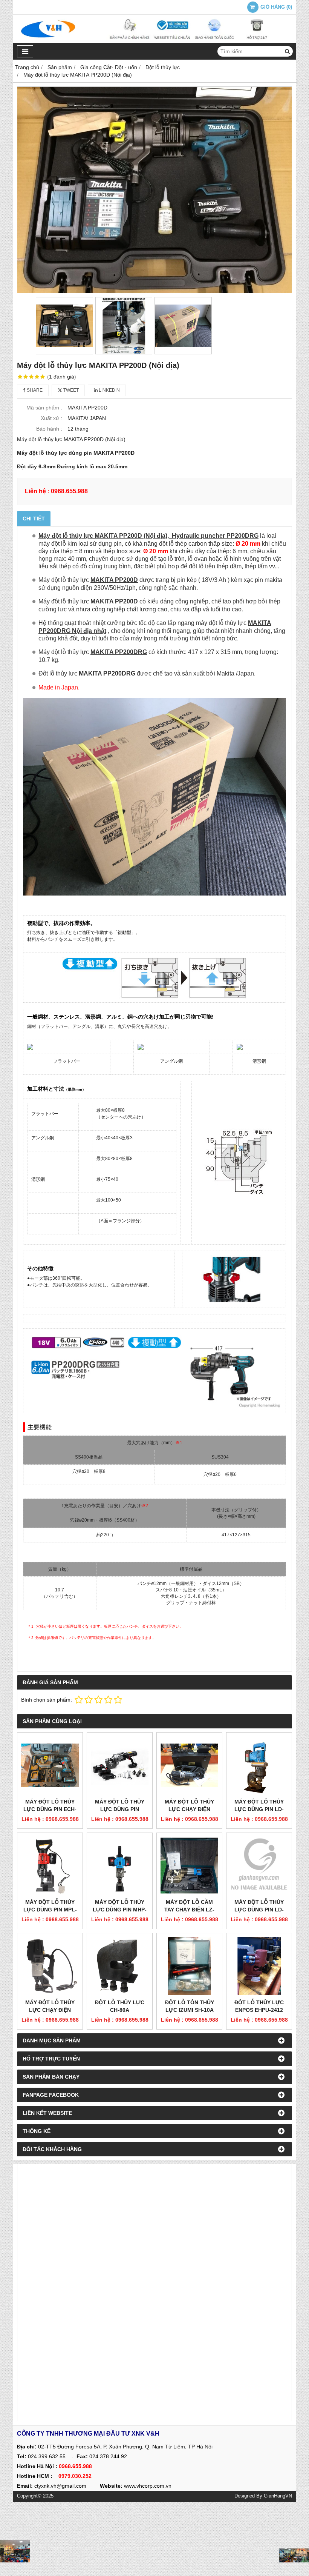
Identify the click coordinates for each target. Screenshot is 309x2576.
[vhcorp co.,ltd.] (154, 41)
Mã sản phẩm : (44, 408)
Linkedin (109, 390)
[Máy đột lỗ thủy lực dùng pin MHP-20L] (120, 1866)
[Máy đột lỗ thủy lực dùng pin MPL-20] (50, 1866)
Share (34, 390)
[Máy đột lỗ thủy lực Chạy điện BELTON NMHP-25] (189, 1765)
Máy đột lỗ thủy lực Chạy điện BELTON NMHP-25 (189, 1809)
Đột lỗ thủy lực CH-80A (120, 2006)
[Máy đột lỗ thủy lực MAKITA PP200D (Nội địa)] (154, 190)
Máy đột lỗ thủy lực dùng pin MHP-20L (120, 1910)
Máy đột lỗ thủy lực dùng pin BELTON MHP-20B (120, 1809)
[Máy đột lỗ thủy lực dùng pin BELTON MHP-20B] (120, 1765)
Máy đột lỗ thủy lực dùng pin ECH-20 (50, 1809)
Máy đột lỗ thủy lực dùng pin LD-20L (259, 1809)
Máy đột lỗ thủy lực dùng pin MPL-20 (50, 1910)
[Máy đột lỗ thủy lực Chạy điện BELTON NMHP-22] (50, 1966)
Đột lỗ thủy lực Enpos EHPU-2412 (259, 2006)
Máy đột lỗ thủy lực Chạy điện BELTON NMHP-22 (50, 2010)
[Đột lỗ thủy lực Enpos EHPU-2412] (259, 1966)
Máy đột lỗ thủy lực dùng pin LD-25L (259, 1910)
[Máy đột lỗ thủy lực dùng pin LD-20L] (259, 1765)
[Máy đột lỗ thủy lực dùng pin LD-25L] (259, 1866)
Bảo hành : (49, 429)
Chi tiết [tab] (34, 519)
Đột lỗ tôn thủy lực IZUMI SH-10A (190, 2006)
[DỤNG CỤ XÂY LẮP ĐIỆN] (294, 2555)
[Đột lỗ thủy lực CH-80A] (120, 1966)
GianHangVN (278, 2496)
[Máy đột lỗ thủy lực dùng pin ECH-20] (50, 1765)
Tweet (70, 390)
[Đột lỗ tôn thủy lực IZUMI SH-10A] (189, 1966)
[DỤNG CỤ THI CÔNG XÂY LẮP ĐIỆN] (15, 2551)
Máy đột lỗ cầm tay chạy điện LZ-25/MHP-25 (189, 1910)
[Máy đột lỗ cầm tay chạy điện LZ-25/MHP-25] (189, 1866)
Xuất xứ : (51, 418)
